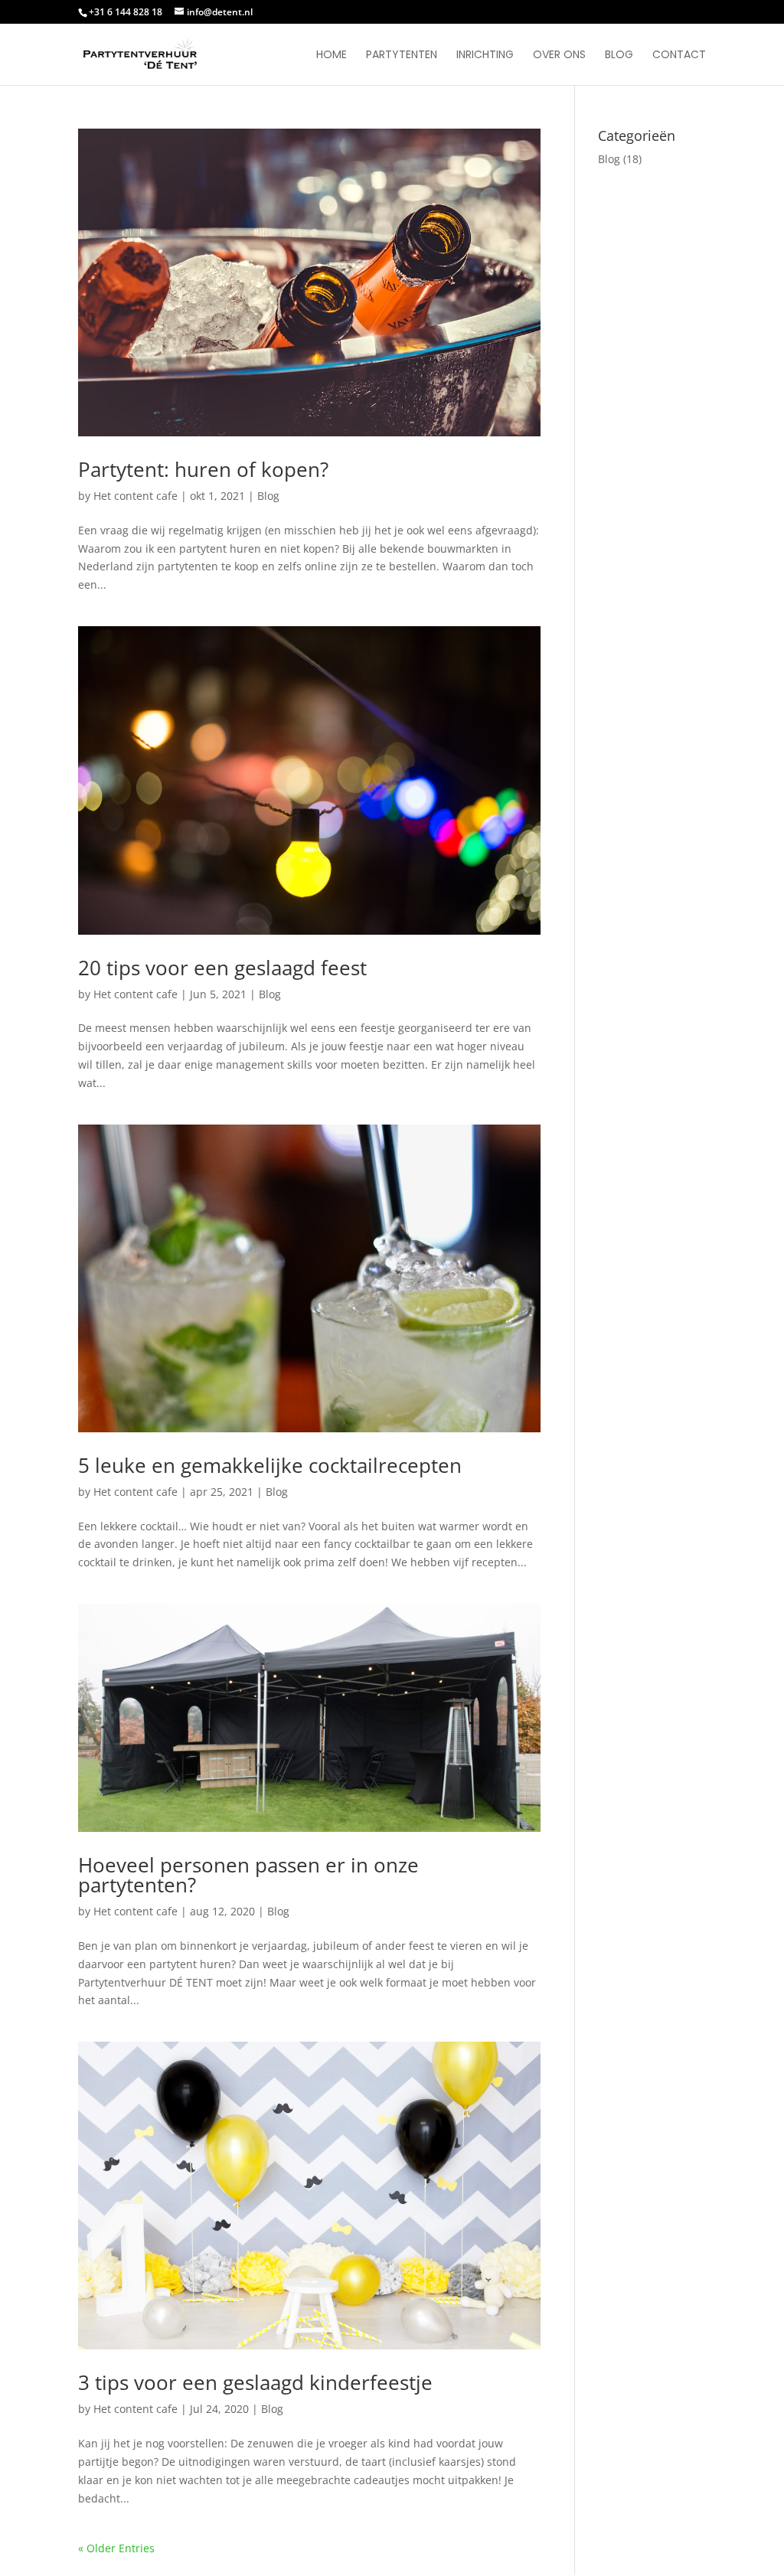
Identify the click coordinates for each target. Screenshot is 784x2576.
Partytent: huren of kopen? (203, 469)
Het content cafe (136, 496)
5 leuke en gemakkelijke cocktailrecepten (270, 1465)
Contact (679, 56)
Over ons (559, 56)
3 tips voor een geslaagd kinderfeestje (255, 2382)
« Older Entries (116, 2548)
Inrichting (485, 56)
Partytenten (402, 56)
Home (332, 56)
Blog (619, 56)
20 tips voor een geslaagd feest (222, 968)
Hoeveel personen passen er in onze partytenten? (248, 1875)
